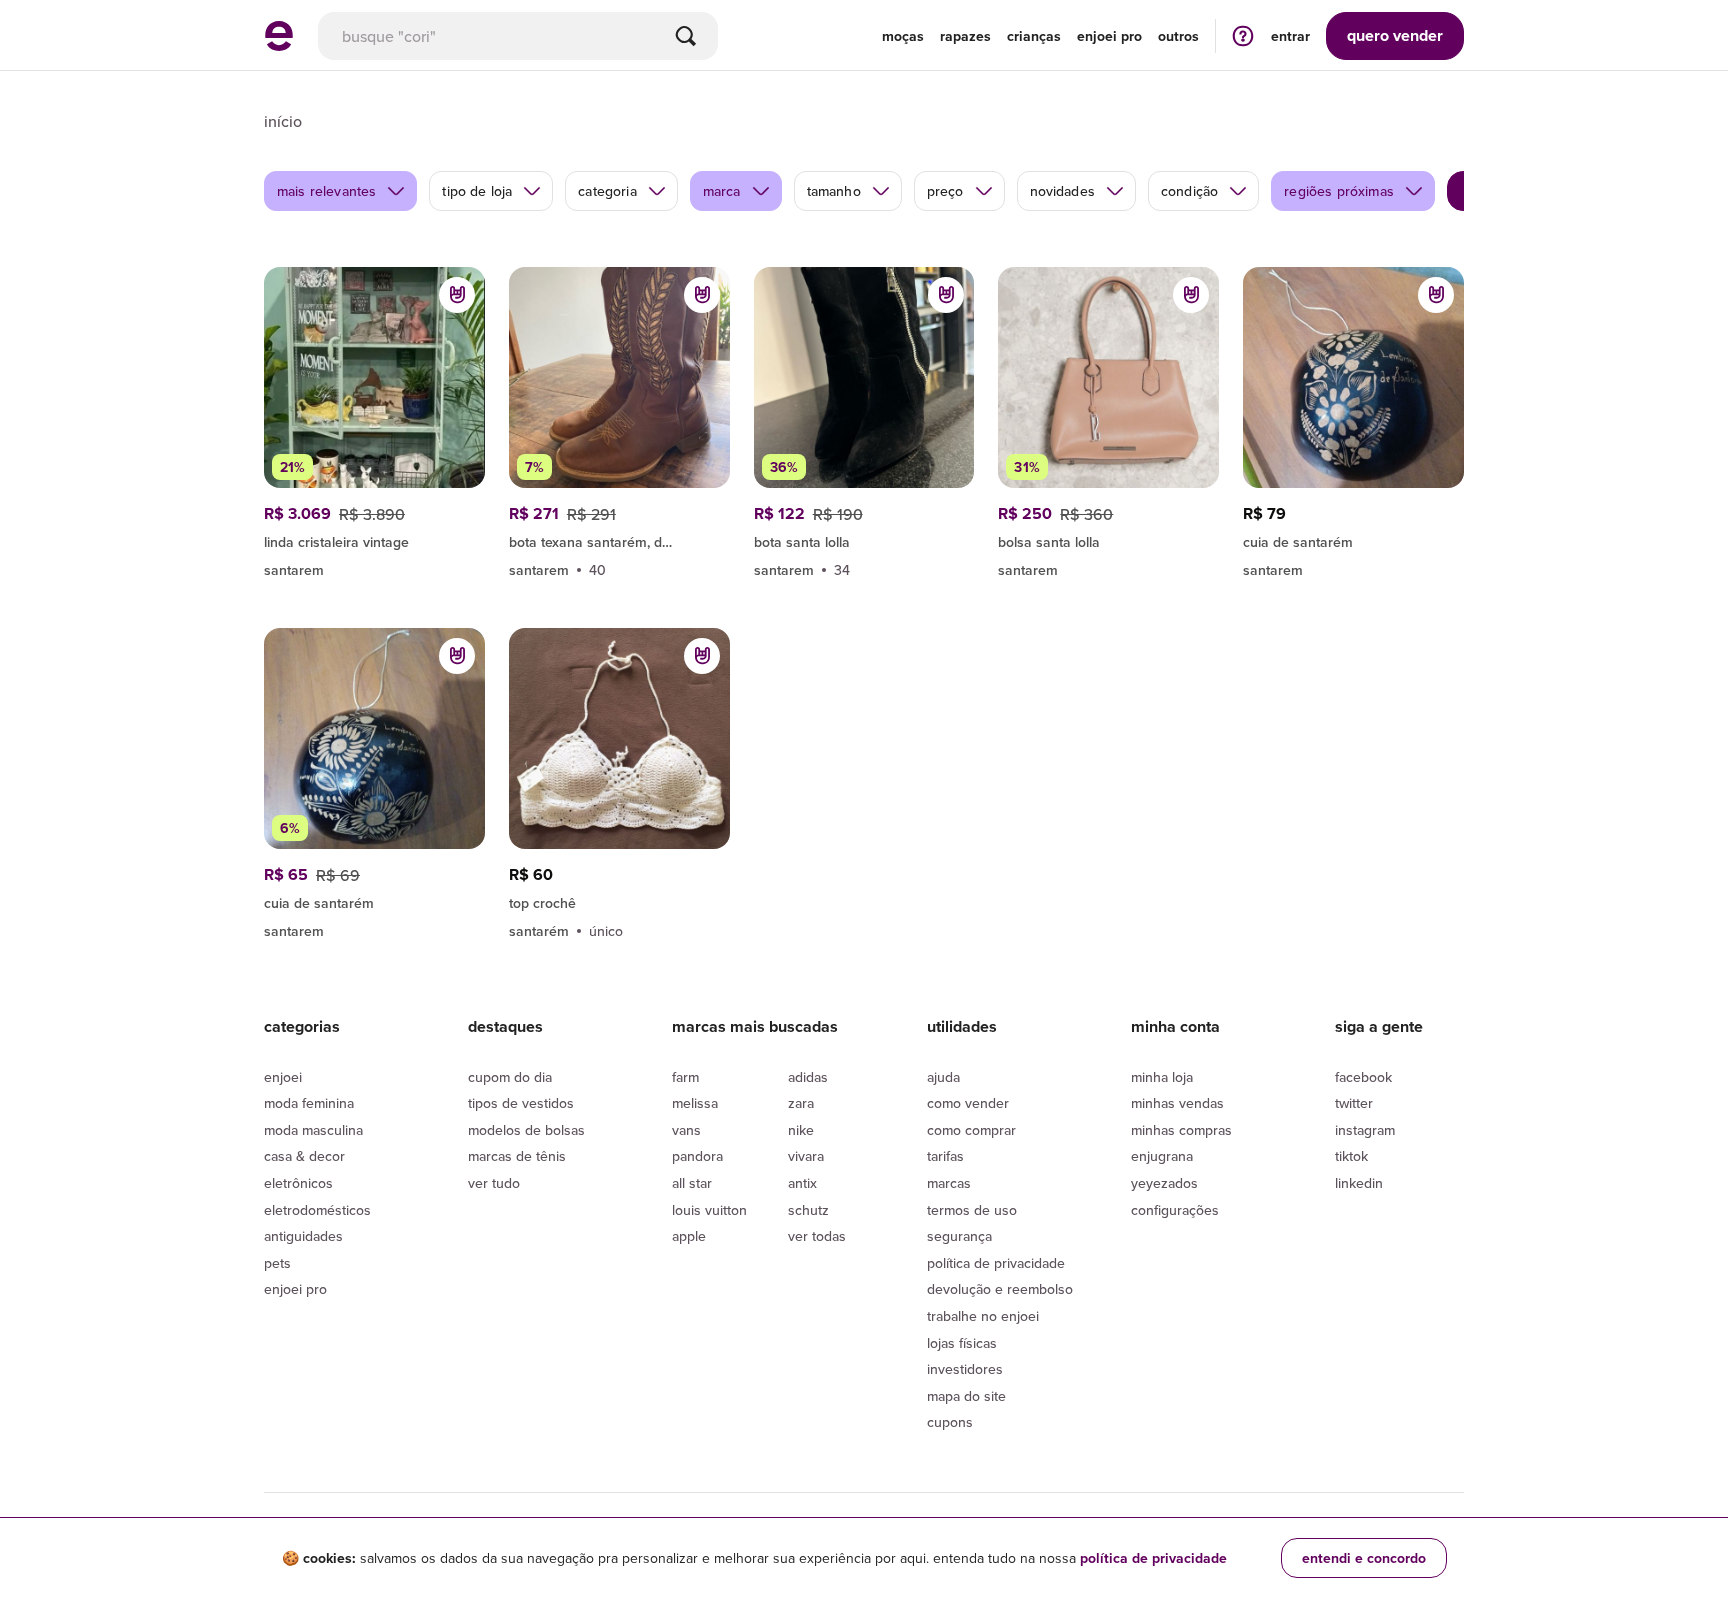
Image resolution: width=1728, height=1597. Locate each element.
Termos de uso (972, 1210)
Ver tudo (494, 1183)
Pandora (697, 1156)
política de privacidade (1153, 1558)
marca (722, 191)
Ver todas (817, 1236)
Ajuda (943, 1077)
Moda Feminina (309, 1103)
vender (1395, 35)
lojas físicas (962, 1343)
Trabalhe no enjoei (983, 1316)
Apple (689, 1236)
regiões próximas (1339, 191)
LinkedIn (1359, 1183)
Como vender (968, 1103)
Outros (1178, 36)
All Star (692, 1183)
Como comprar (971, 1130)
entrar (1290, 36)
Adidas (808, 1077)
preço (945, 191)
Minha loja (1162, 1077)
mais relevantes (326, 191)
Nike (801, 1130)
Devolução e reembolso (1000, 1289)
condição (1189, 191)
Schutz (808, 1210)
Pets (277, 1263)
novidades (1062, 191)
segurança (959, 1236)
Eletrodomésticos (317, 1210)
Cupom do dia (510, 1077)
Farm (685, 1077)
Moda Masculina (313, 1130)
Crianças (1034, 36)
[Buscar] (686, 36)
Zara (801, 1103)
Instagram (1365, 1130)
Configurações (1175, 1210)
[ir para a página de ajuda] (1243, 35)
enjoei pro (1109, 36)
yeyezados (1164, 1183)
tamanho (834, 191)
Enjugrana (1162, 1156)
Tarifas (945, 1156)
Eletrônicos (298, 1183)
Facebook (1363, 1077)
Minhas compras (1181, 1130)
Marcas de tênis (517, 1156)
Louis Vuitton (709, 1210)
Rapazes (965, 36)
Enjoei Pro (295, 1289)
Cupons (950, 1422)
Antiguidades (303, 1236)
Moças (903, 36)
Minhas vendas (1177, 1103)
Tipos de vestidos (521, 1103)
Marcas (949, 1183)
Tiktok (1351, 1156)
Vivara (806, 1156)
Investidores (965, 1369)
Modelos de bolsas (526, 1130)
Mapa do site (966, 1396)
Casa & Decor (304, 1156)
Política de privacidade (996, 1263)
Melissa (695, 1103)
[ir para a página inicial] (279, 45)
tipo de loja (477, 191)
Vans (686, 1130)
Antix (802, 1183)
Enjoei (283, 1077)
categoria (607, 191)
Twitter (1354, 1103)
